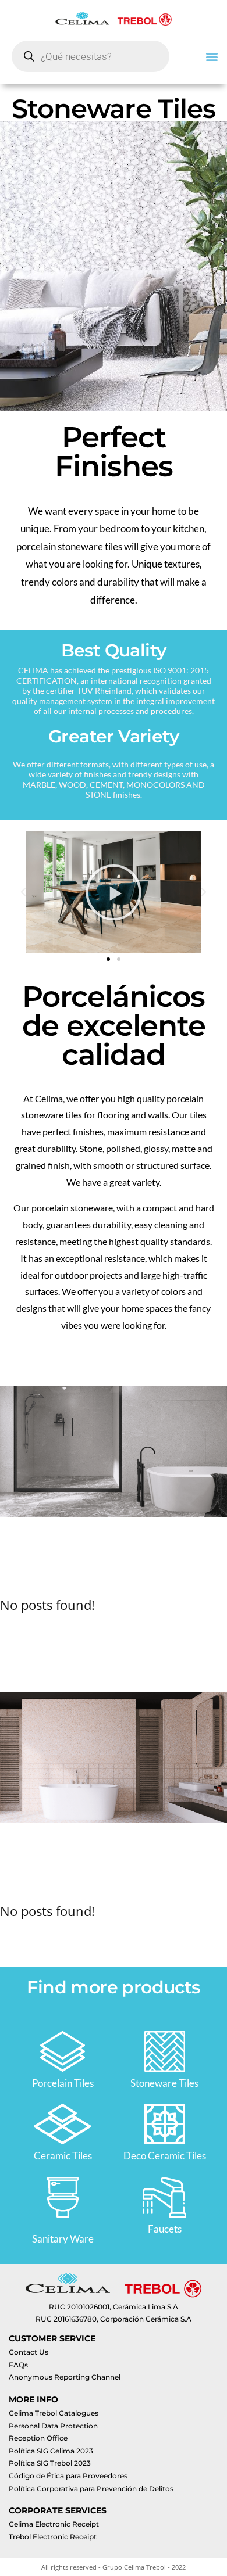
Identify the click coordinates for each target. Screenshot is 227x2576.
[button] (212, 56)
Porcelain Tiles (63, 2083)
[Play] (114, 892)
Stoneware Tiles (164, 2083)
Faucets (165, 2229)
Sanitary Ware (63, 2239)
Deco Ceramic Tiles (165, 2156)
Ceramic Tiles (63, 2156)
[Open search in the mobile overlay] (91, 56)
